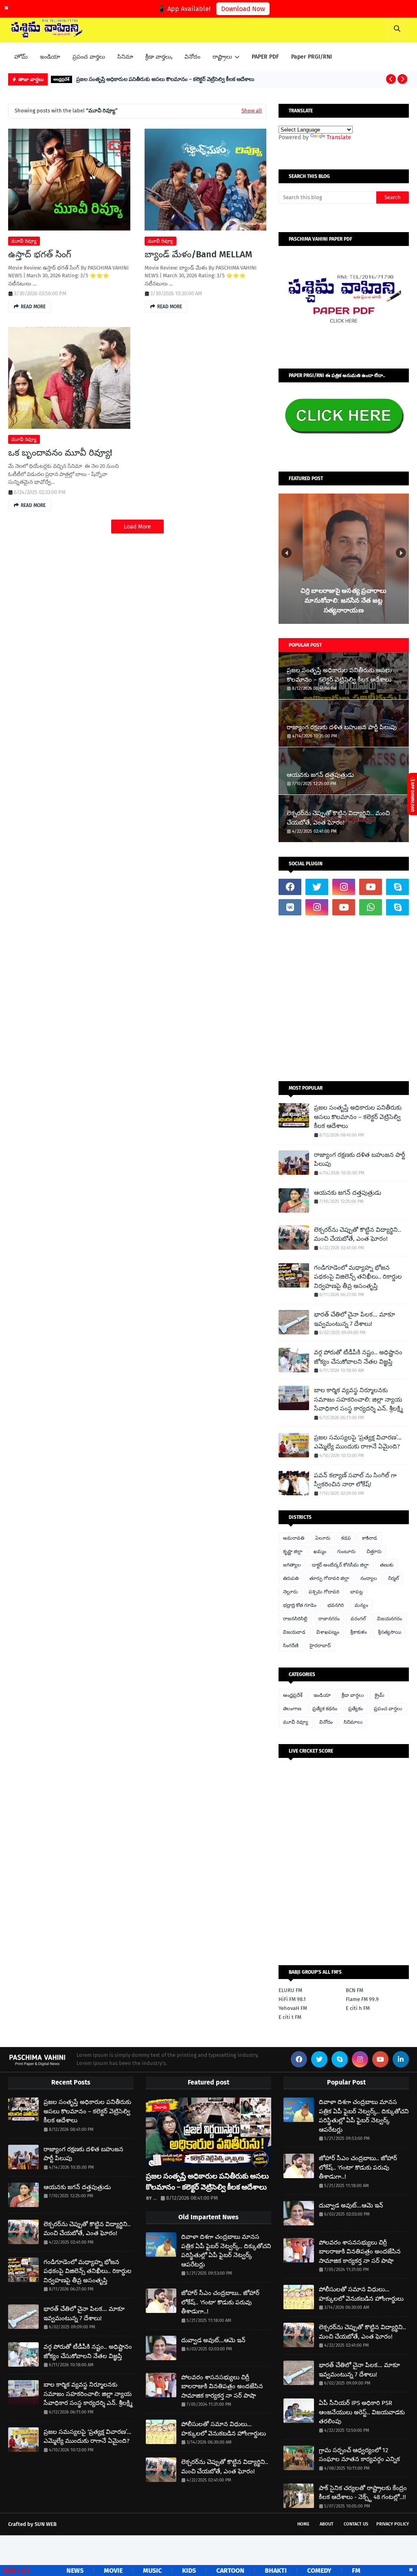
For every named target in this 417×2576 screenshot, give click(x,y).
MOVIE (76, 2571)
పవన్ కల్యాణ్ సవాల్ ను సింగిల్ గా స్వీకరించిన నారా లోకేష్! (355, 1480)
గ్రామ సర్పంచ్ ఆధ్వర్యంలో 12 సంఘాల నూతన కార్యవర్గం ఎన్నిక (359, 2455)
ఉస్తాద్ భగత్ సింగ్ (40, 254)
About (327, 2524)
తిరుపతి (291, 1578)
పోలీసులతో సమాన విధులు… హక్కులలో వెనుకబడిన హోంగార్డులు (224, 2429)
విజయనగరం (390, 1619)
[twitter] (317, 887)
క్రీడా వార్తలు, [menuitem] (159, 57)
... (155, 2198)
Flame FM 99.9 (362, 1999)
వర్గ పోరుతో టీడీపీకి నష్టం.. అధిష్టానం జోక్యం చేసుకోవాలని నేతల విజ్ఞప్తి (358, 1357)
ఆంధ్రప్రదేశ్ (293, 1695)
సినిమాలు (353, 1722)
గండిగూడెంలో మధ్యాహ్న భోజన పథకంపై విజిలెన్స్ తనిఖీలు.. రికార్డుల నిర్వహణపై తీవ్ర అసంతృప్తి (358, 1277)
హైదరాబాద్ (320, 1646)
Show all (252, 111)
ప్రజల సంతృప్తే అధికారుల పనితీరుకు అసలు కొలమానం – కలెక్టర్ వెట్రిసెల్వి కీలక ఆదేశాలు (165, 79)
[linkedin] (401, 2059)
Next (401, 553)
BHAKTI (239, 2571)
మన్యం (361, 1605)
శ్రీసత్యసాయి (390, 1632)
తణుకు (387, 1565)
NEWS (38, 2571)
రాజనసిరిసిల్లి (295, 1619)
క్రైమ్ (380, 1695)
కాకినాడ (370, 1538)
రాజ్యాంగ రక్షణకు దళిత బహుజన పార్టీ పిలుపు (342, 727)
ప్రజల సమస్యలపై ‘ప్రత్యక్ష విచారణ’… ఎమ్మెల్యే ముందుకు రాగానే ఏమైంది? (358, 1442)
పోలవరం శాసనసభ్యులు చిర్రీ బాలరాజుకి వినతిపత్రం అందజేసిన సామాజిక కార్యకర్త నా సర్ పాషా (222, 2386)
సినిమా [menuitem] (125, 57)
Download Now (243, 9)
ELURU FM (290, 1990)
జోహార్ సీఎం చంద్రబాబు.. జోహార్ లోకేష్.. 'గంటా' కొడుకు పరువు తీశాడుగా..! (220, 2302)
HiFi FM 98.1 (292, 1999)
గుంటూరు (346, 1551)
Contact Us (356, 2524)
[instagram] (344, 887)
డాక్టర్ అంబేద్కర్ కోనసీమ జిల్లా (340, 1565)
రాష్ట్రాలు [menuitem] (222, 57)
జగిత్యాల (292, 1565)
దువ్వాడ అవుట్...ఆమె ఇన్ (213, 2340)
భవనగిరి (336, 1605)
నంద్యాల (369, 1578)
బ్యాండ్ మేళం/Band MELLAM (198, 254)
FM (319, 2571)
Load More (137, 527)
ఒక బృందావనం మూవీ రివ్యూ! (60, 453)
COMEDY (282, 2571)
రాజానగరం (329, 1619)
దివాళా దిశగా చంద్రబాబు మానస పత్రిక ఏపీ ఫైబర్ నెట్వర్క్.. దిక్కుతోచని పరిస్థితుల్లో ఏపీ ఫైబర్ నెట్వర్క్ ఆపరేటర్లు (226, 2251)
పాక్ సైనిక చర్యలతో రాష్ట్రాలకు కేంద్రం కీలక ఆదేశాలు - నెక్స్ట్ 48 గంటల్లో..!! (363, 2493)
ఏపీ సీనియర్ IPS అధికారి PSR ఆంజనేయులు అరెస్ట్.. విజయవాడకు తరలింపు (362, 2412)
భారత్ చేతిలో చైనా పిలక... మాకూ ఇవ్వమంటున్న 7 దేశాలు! (354, 1319)
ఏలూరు (323, 1538)
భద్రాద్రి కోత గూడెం (300, 1605)
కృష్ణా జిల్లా (293, 1551)
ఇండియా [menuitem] (50, 57)
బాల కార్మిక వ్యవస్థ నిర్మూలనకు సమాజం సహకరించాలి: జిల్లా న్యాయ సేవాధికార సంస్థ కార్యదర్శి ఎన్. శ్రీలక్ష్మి (358, 1399)
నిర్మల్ (394, 1578)
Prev (286, 553)
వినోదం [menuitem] (192, 57)
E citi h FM (358, 2008)
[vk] (290, 907)
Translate (339, 137)
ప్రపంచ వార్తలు (388, 1709)
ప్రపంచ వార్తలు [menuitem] (89, 57)
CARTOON (193, 2571)
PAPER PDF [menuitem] (265, 57)
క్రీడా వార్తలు (353, 1695)
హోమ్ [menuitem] (21, 57)
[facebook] (290, 887)
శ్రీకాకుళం (359, 1632)
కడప (346, 1538)
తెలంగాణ (292, 1709)
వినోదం (326, 1722)
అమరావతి (294, 1538)
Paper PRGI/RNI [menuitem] (312, 57)
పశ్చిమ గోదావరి (324, 1592)
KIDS (152, 2571)
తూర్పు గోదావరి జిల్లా (329, 1578)
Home (303, 2524)
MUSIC (115, 2571)
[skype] (397, 887)
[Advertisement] (344, 998)
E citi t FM (290, 2017)
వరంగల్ (358, 1619)
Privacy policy (393, 2524)
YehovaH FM (293, 2008)
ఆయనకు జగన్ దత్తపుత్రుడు (320, 775)
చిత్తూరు (374, 1551)
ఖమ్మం (320, 1551)
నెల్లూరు (290, 1592)
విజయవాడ (294, 1632)
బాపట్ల (357, 1592)
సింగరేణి (291, 1646)
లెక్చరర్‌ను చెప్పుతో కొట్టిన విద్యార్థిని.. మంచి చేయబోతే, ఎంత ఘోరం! (338, 818)
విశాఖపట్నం (328, 1632)
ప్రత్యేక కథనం (325, 1709)
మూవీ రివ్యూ (24, 241)
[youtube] (371, 887)
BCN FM (354, 1990)
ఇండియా (322, 1695)
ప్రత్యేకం (356, 1709)
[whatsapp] (371, 907)
